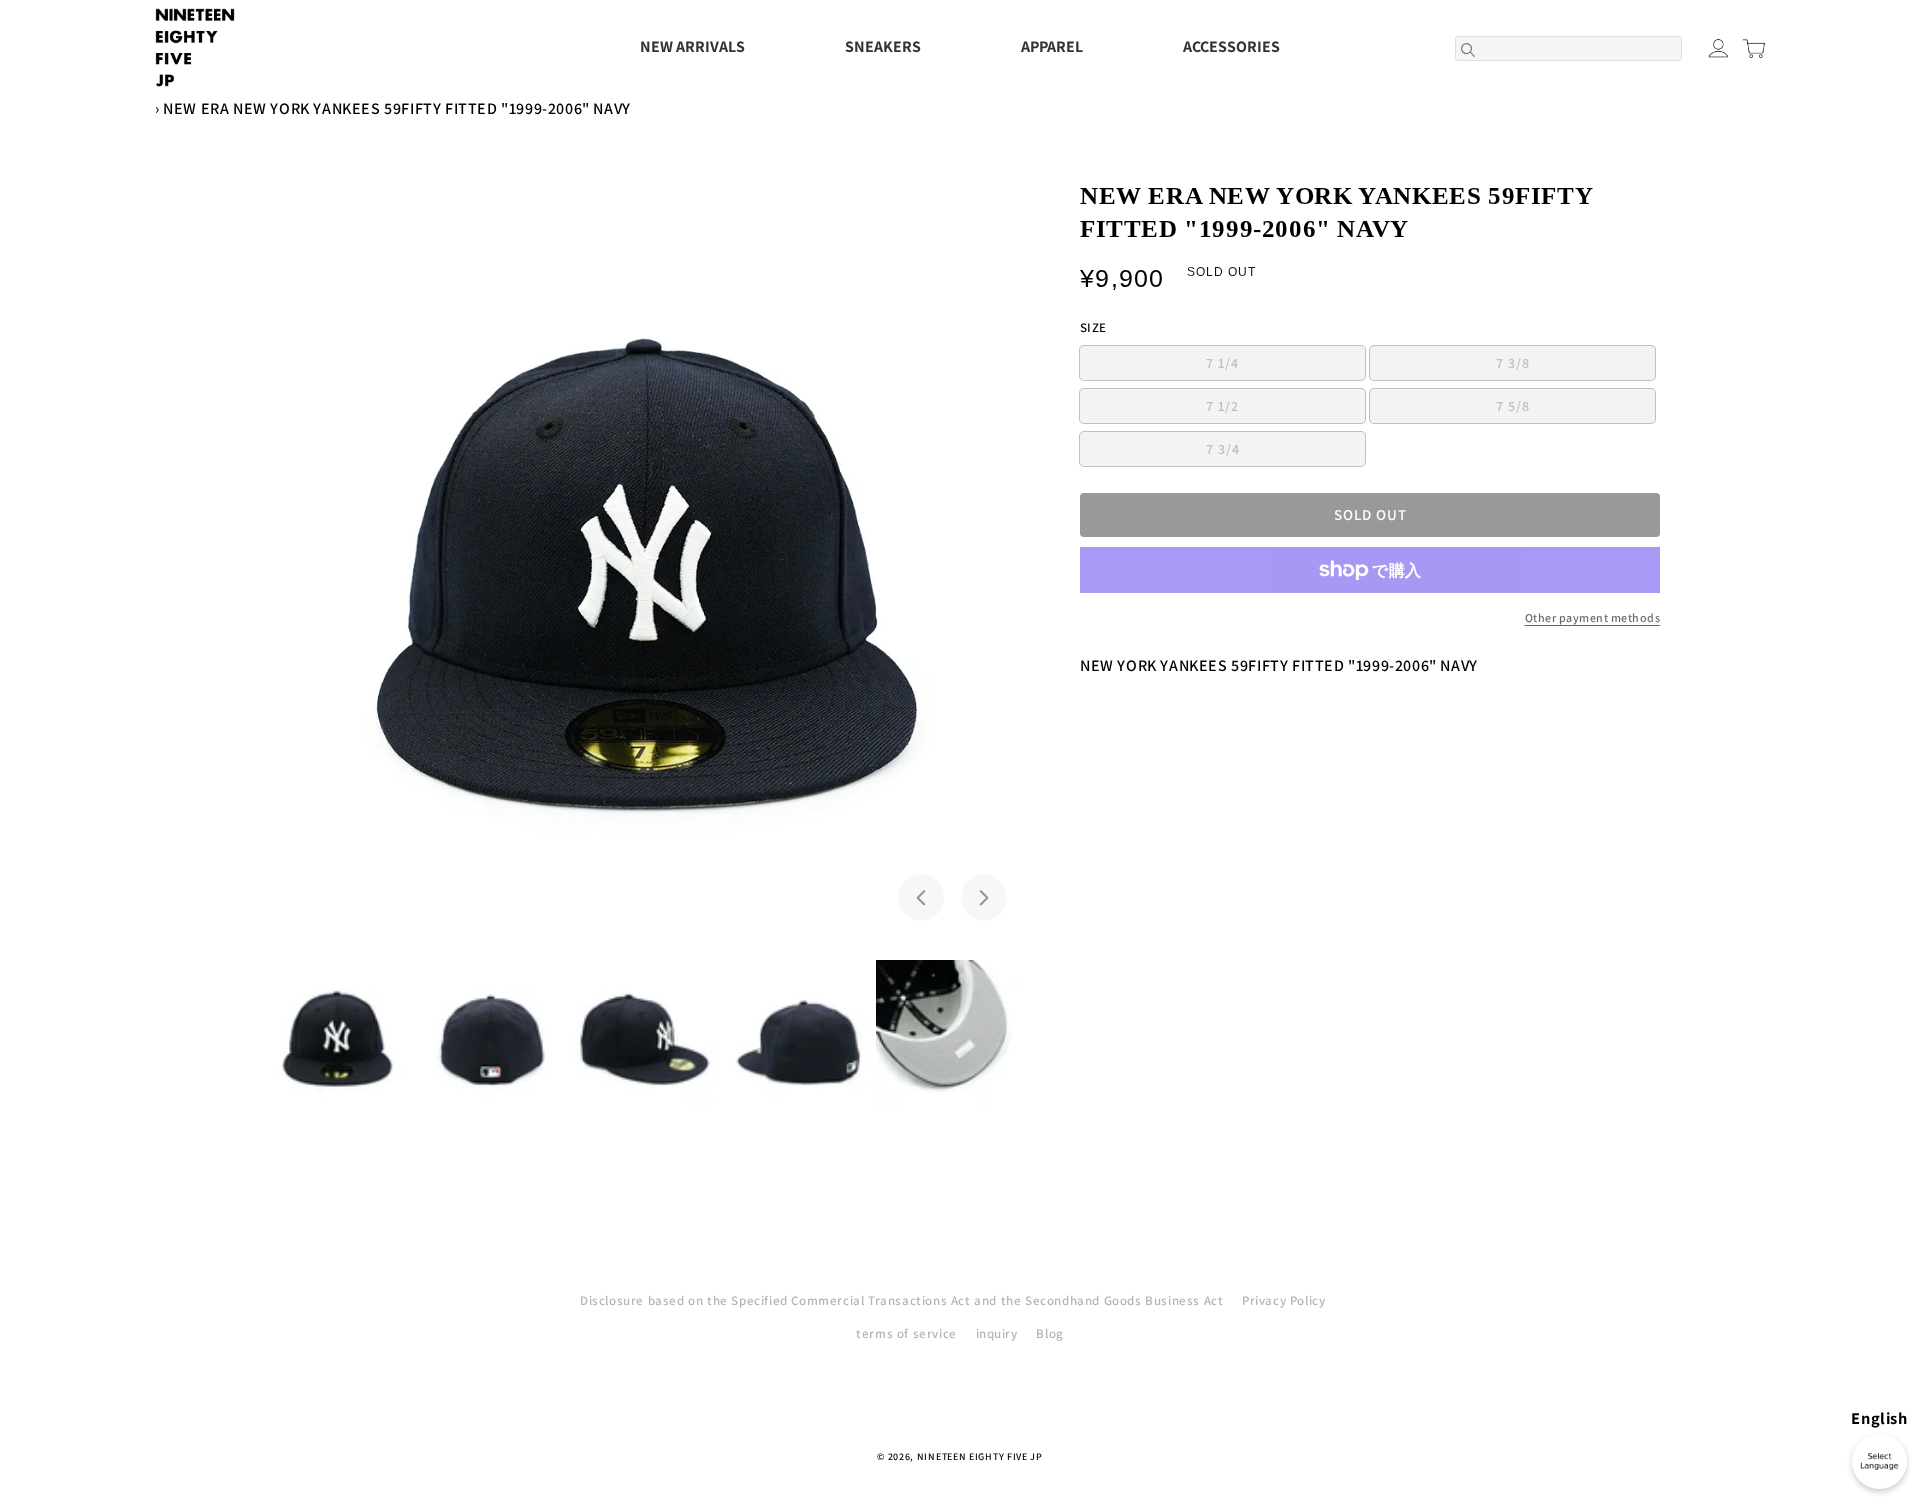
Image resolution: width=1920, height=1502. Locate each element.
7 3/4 (1285, 452)
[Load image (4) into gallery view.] (799, 1037)
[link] (1370, 618)
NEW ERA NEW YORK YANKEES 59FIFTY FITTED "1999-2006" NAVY (397, 108)
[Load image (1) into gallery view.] (337, 1037)
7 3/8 (1575, 366)
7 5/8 (1575, 409)
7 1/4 (1285, 366)
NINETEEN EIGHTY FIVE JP (980, 1456)
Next (984, 897)
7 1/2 (1285, 409)
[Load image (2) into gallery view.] (491, 1037)
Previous (921, 897)
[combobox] (1568, 48)
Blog (1049, 1333)
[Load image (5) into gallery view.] (953, 1037)
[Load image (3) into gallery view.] (645, 1037)
